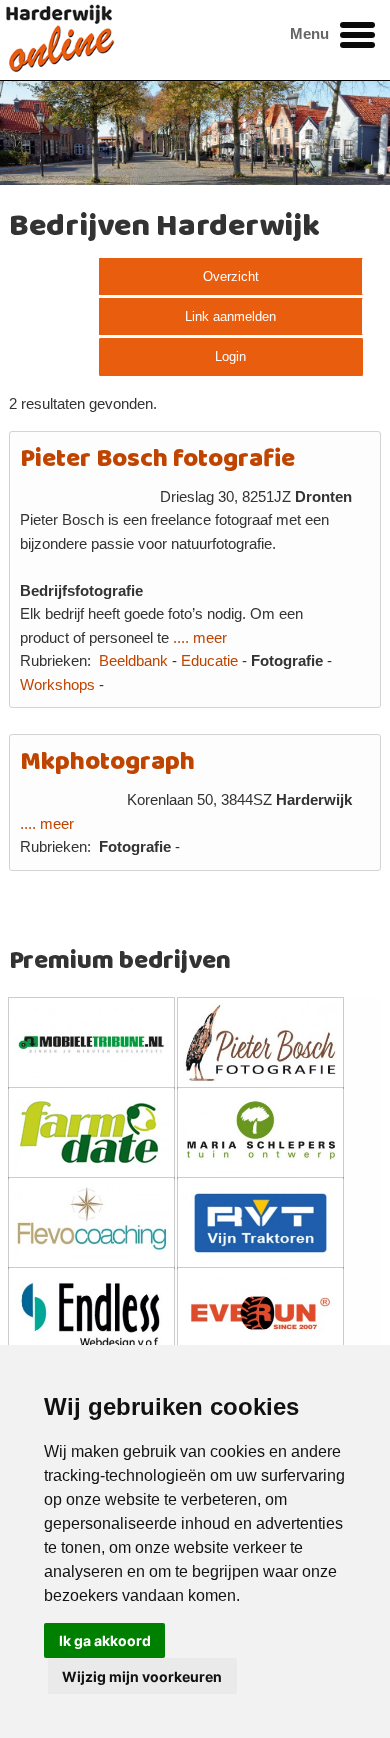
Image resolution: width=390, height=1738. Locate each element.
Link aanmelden (230, 316)
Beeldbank (133, 661)
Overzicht (231, 276)
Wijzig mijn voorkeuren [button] (142, 1676)
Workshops (57, 685)
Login (230, 356)
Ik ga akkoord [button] (105, 1640)
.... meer (200, 638)
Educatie (209, 661)
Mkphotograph (107, 762)
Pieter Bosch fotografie (157, 459)
